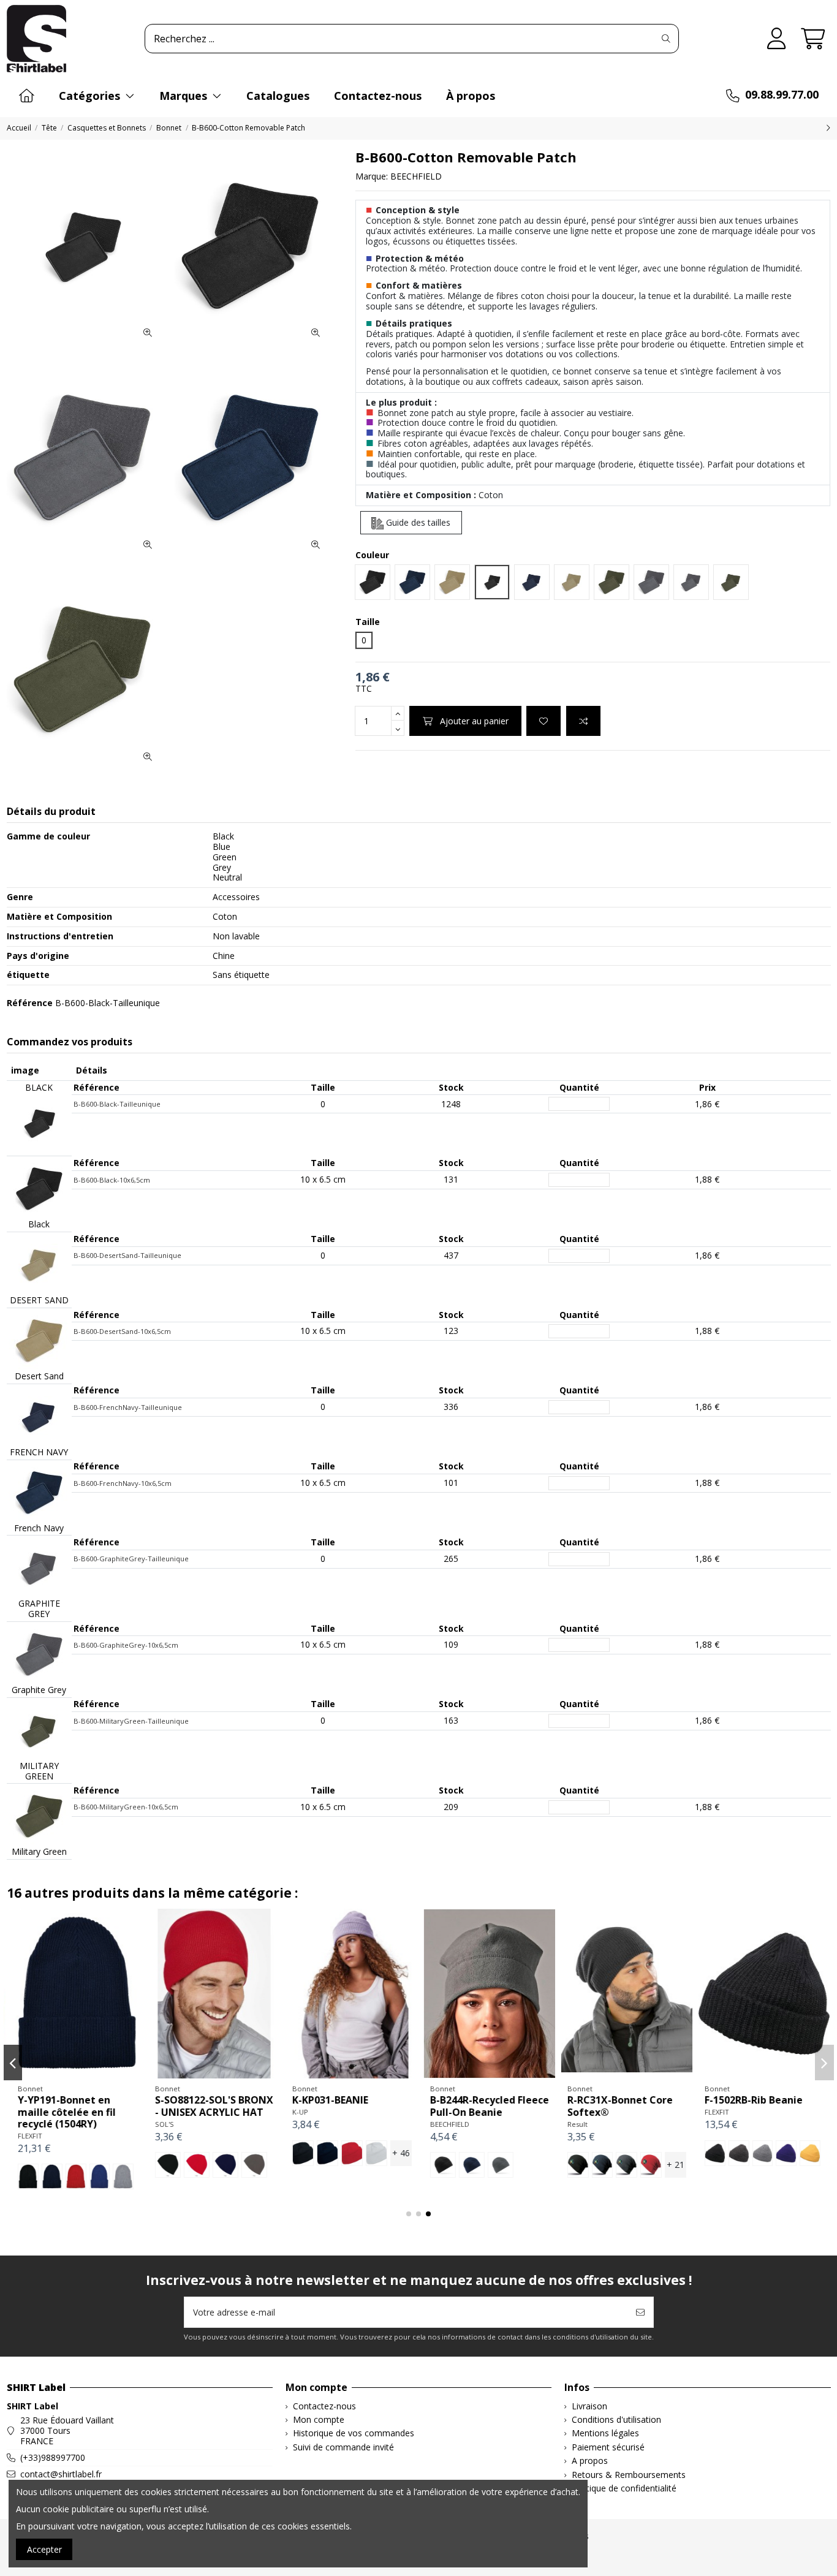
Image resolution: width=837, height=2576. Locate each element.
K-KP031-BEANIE (328, 2100)
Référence (30, 1003)
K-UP (298, 2112)
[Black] (26, 2176)
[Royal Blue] (97, 2176)
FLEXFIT (28, 2136)
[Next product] (828, 128)
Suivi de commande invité (343, 2448)
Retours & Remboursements (629, 2475)
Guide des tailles (417, 522)
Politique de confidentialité (624, 2489)
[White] (374, 2153)
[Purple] (784, 2153)
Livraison (589, 2407)
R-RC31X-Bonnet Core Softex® (618, 2106)
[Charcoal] (625, 2165)
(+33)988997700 (53, 2457)
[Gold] (808, 2153)
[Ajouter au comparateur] (583, 721)
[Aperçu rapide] (93, 2074)
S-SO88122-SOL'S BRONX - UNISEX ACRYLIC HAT (212, 2106)
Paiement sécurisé (608, 2448)
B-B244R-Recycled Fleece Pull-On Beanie (487, 2106)
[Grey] (121, 2176)
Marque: (372, 177)
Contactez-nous (324, 2407)
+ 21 (673, 2165)
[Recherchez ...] (666, 39)
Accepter (44, 2549)
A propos (590, 2461)
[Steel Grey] (498, 2165)
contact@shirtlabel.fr (61, 2474)
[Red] (74, 2176)
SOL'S (163, 2124)
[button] (409, 2214)
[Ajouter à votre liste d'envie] (543, 721)
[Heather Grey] (760, 2153)
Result (575, 2124)
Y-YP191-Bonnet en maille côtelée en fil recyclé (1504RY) (64, 2112)
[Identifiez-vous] (777, 39)
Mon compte (319, 2420)
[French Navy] (224, 2165)
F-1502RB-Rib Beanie (751, 2100)
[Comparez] (74, 2074)
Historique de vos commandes (354, 2434)
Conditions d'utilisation (616, 2420)
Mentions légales (605, 2434)
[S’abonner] (640, 2312)
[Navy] (50, 2176)
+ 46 (399, 2153)
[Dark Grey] (252, 2165)
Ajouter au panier (474, 721)
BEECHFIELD (416, 176)
